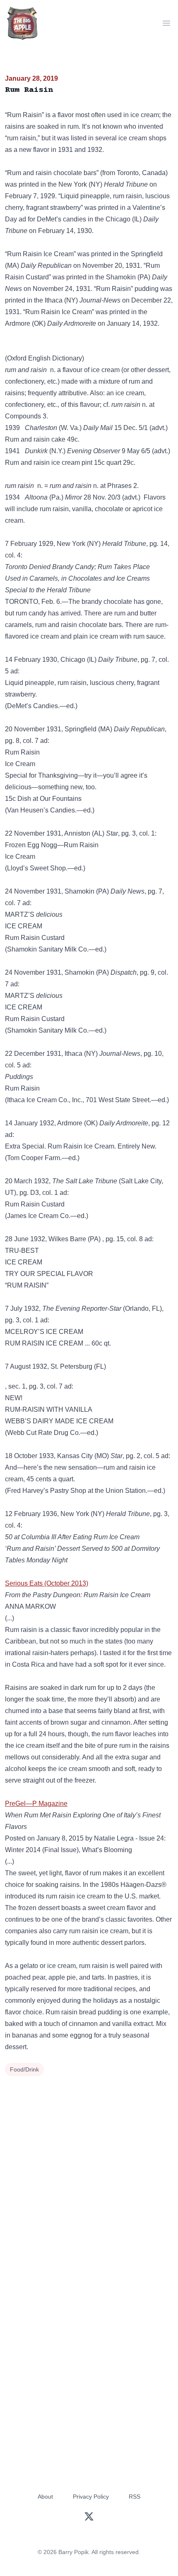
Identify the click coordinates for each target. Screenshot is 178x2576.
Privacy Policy (91, 2497)
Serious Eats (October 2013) (47, 1583)
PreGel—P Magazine (36, 1803)
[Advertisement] (89, 2172)
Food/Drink (24, 2069)
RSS (135, 2497)
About (45, 2497)
